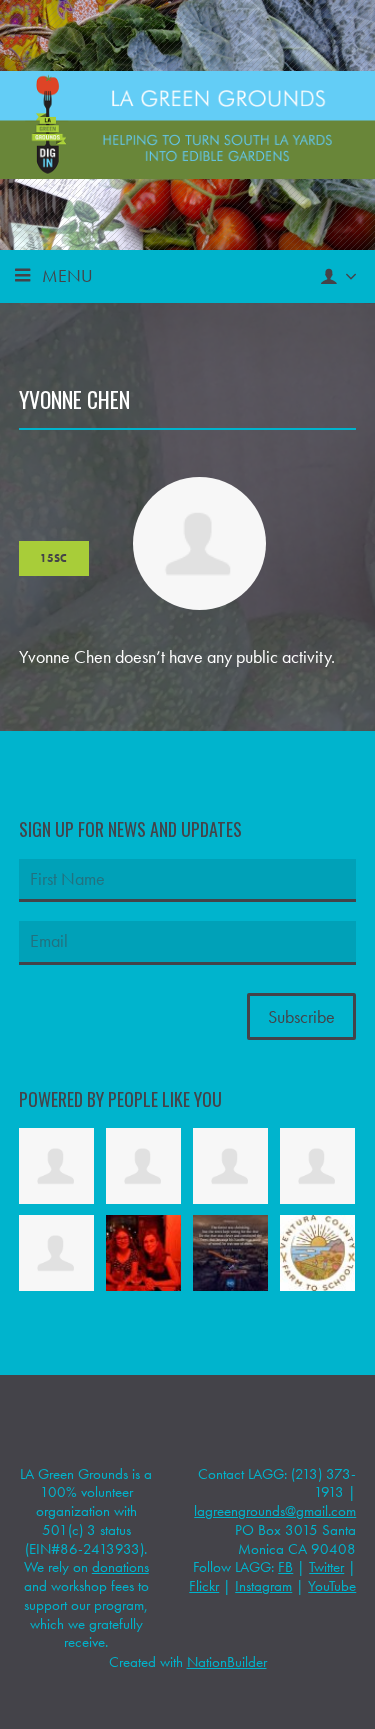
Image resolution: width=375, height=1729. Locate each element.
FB (285, 1567)
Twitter (326, 1567)
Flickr (204, 1586)
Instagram (263, 1586)
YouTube (332, 1586)
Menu (67, 275)
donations (120, 1567)
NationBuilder (227, 1662)
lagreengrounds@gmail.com (275, 1511)
